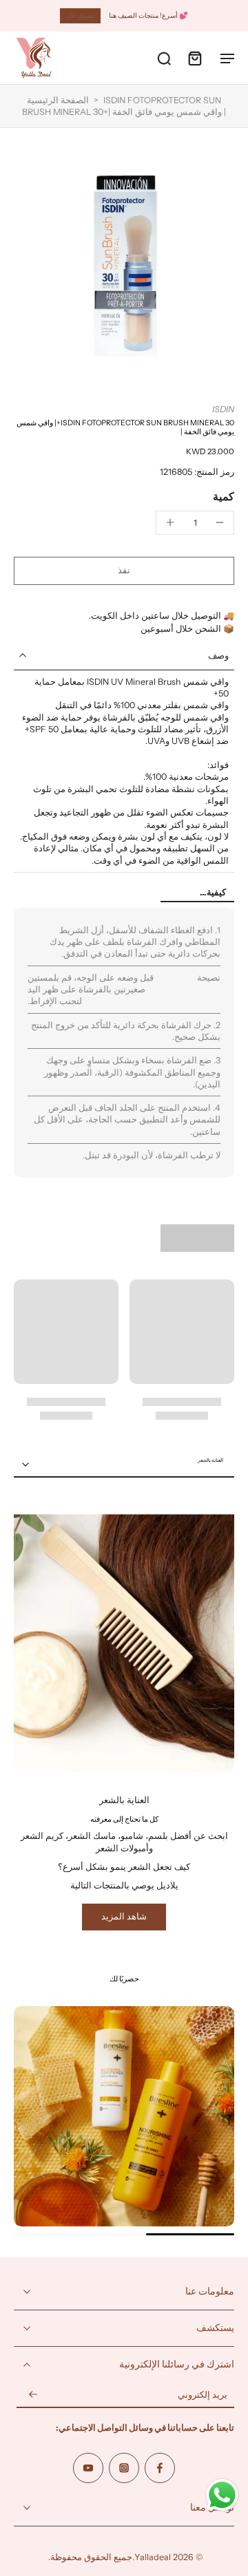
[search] (164, 58)
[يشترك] (33, 2395)
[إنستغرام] (124, 2467)
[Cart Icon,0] (194, 58)
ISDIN (223, 409)
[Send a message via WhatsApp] (222, 2495)
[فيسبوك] (160, 2467)
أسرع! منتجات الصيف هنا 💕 (148, 15)
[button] (124, 571)
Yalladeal (153, 2556)
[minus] (220, 522)
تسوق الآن (80, 15)
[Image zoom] (124, 266)
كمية (224, 496)
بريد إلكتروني (203, 2395)
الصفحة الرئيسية (58, 100)
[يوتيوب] (88, 2467)
